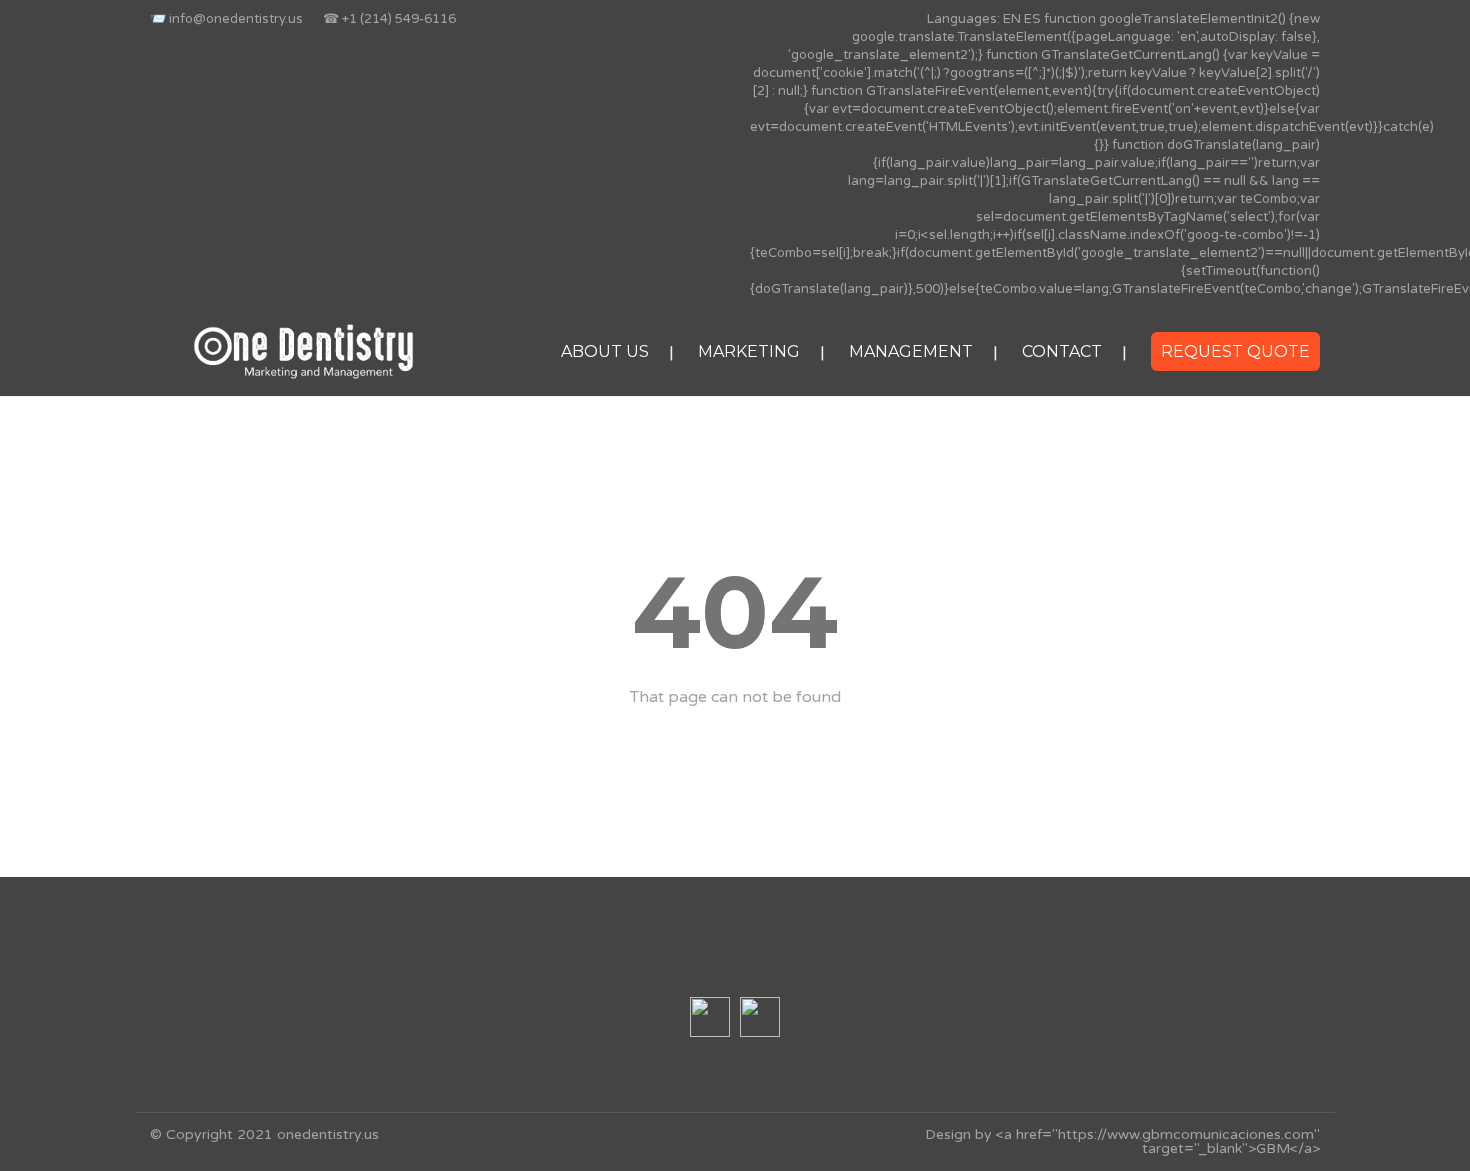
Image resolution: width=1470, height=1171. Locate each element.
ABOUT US (605, 351)
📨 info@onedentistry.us (226, 19)
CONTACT (1062, 351)
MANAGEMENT (911, 351)
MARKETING (749, 351)
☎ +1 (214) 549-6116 (389, 19)
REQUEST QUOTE (1235, 351)
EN (1012, 19)
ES (1032, 19)
